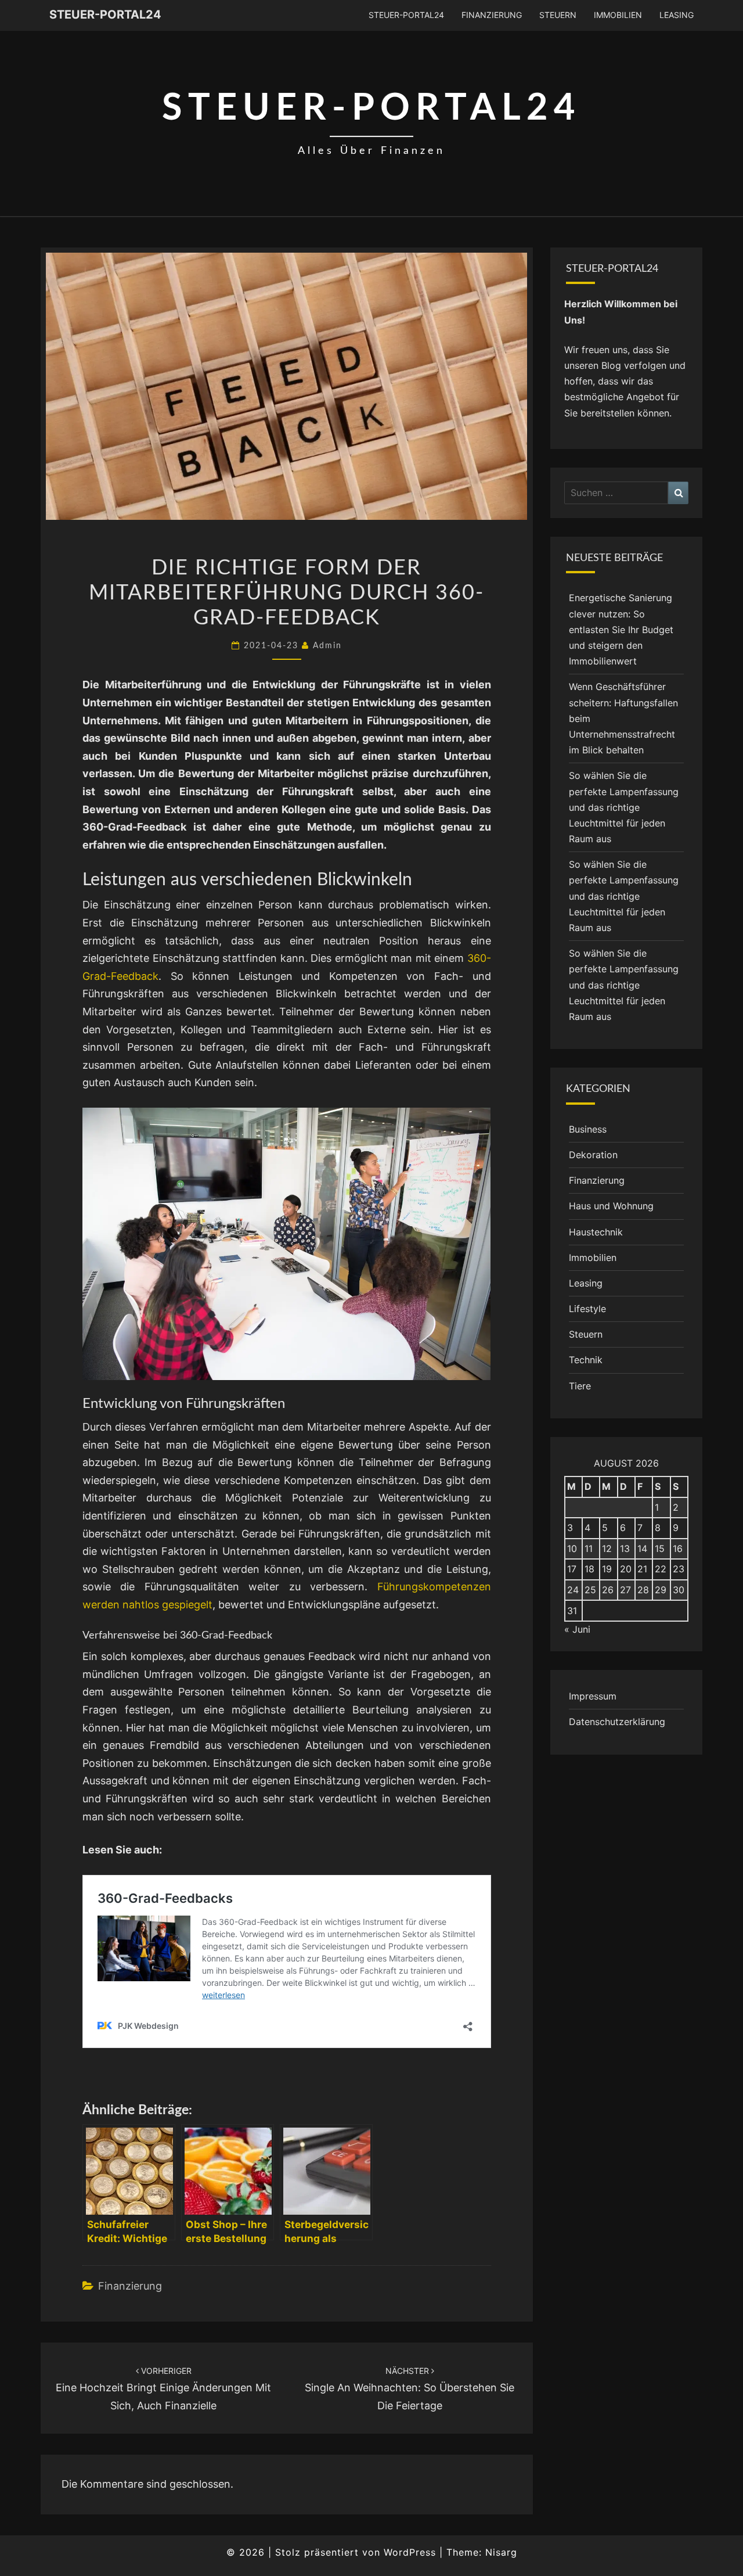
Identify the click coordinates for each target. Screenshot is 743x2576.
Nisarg (501, 2552)
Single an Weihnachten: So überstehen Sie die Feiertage (410, 2389)
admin (327, 646)
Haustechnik (596, 1232)
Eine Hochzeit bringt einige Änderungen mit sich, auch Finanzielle (163, 2389)
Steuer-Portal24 (105, 15)
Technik (586, 1360)
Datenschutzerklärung (617, 1722)
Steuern (558, 15)
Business (588, 1129)
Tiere (580, 1386)
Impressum (593, 1696)
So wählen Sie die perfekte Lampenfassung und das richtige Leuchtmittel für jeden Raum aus (624, 807)
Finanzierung (492, 15)
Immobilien (618, 15)
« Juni (577, 1629)
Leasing (677, 15)
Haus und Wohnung (611, 1206)
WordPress (410, 2552)
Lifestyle (587, 1309)
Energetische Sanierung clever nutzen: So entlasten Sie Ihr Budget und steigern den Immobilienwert (621, 629)
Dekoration (593, 1155)
